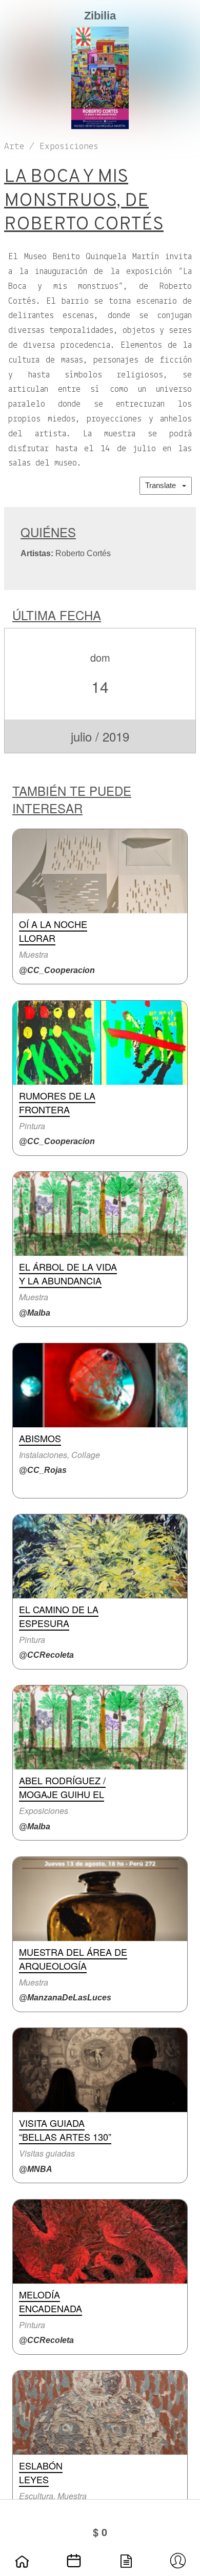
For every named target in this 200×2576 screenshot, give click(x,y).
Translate (164, 485)
